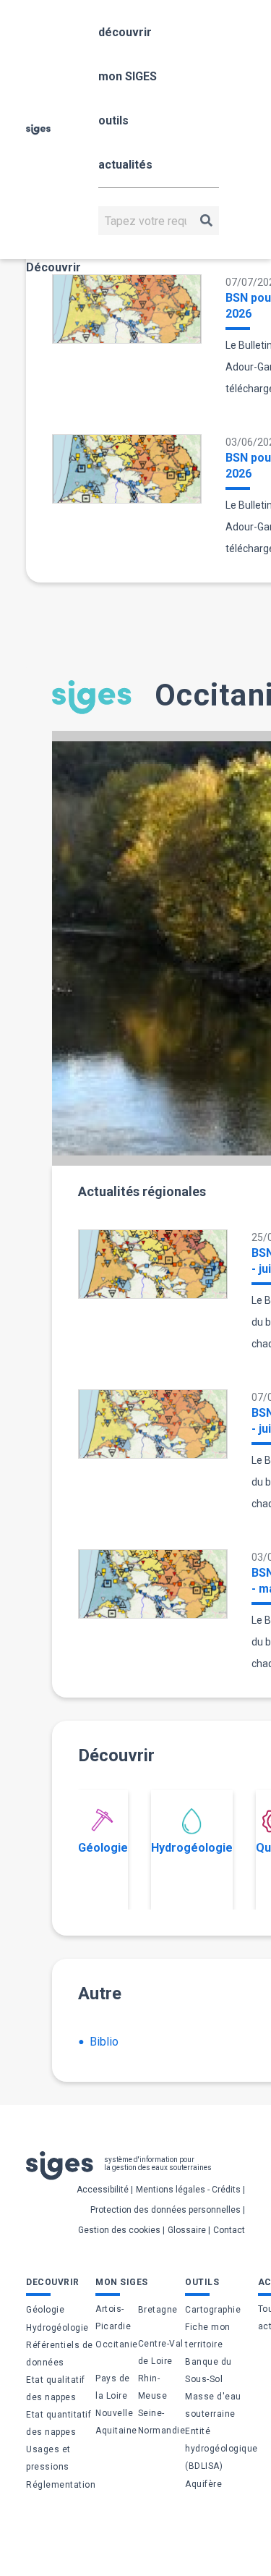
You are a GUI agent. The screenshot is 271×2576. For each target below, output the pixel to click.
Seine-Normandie (162, 2422)
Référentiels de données (60, 2354)
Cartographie (213, 2310)
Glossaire (187, 2230)
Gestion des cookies (119, 2230)
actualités (125, 165)
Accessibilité (103, 2190)
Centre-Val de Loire (161, 2352)
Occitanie (117, 2344)
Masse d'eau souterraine (213, 2405)
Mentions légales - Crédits (188, 2190)
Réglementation (61, 2485)
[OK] (206, 221)
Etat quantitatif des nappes (59, 2423)
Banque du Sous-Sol (208, 2370)
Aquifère (203, 2484)
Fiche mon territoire (208, 2336)
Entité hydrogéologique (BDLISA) (221, 2449)
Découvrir (53, 267)
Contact (229, 2230)
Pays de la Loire (113, 2387)
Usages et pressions (48, 2458)
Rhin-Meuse (153, 2387)
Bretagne (158, 2310)
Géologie (103, 1848)
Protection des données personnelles (165, 2210)
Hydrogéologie (192, 1848)
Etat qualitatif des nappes (56, 2389)
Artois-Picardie (113, 2318)
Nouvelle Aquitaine (116, 2422)
